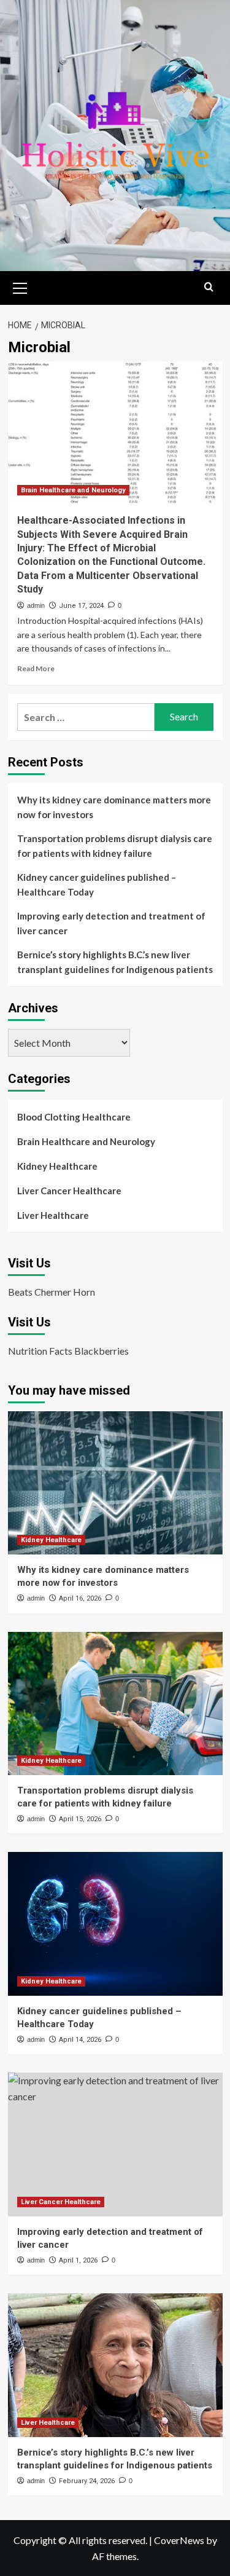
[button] (20, 286)
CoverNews (179, 2540)
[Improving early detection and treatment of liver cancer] (115, 2144)
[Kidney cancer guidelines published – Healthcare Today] (115, 1924)
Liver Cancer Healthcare (69, 1191)
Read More (36, 668)
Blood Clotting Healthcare (74, 1117)
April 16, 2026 (80, 1598)
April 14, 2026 (80, 2040)
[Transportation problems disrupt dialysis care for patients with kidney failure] (115, 1704)
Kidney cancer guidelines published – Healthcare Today (97, 884)
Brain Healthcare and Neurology (73, 490)
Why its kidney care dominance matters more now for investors (114, 807)
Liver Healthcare (53, 1215)
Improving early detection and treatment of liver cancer (111, 923)
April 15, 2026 (80, 1819)
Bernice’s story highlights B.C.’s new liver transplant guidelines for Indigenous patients (115, 962)
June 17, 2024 (81, 606)
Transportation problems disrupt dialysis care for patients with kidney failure (115, 846)
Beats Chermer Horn (52, 1292)
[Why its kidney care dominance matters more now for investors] (115, 1483)
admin (36, 605)
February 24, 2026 (87, 2481)
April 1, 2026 (78, 2260)
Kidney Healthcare (57, 1166)
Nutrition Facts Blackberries (68, 1351)
